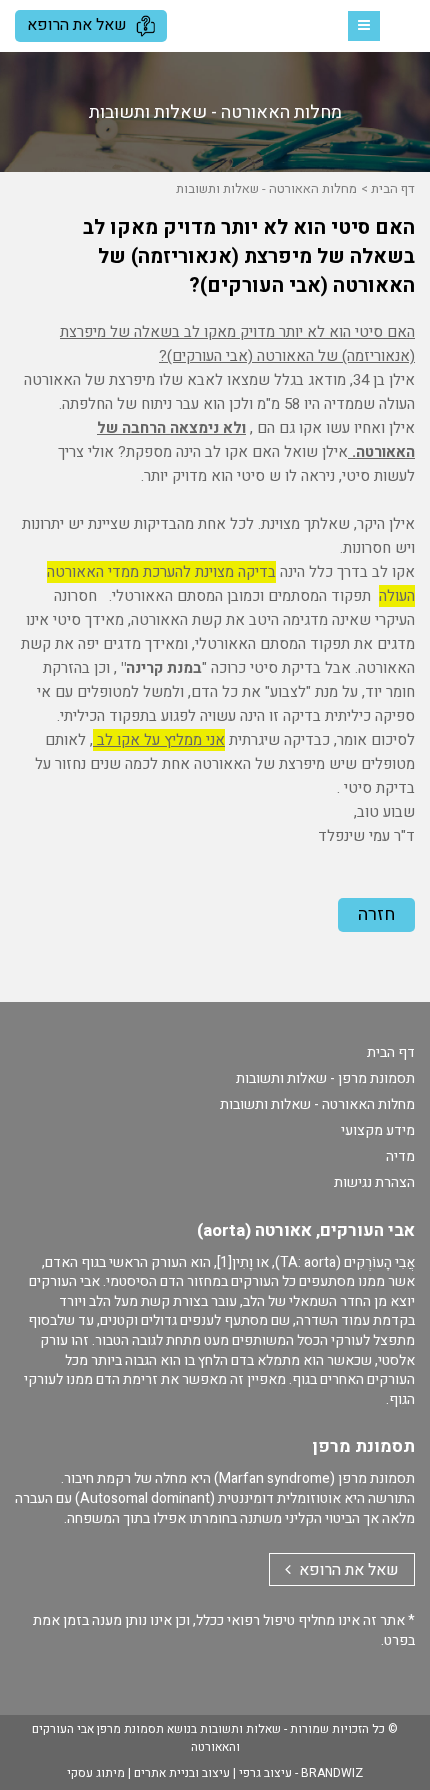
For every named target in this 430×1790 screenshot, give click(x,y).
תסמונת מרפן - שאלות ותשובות (325, 1078)
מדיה (400, 1156)
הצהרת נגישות (374, 1182)
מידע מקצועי (378, 1130)
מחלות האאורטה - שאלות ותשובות (266, 188)
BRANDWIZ (332, 1773)
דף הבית (393, 188)
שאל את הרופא (79, 25)
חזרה (376, 914)
